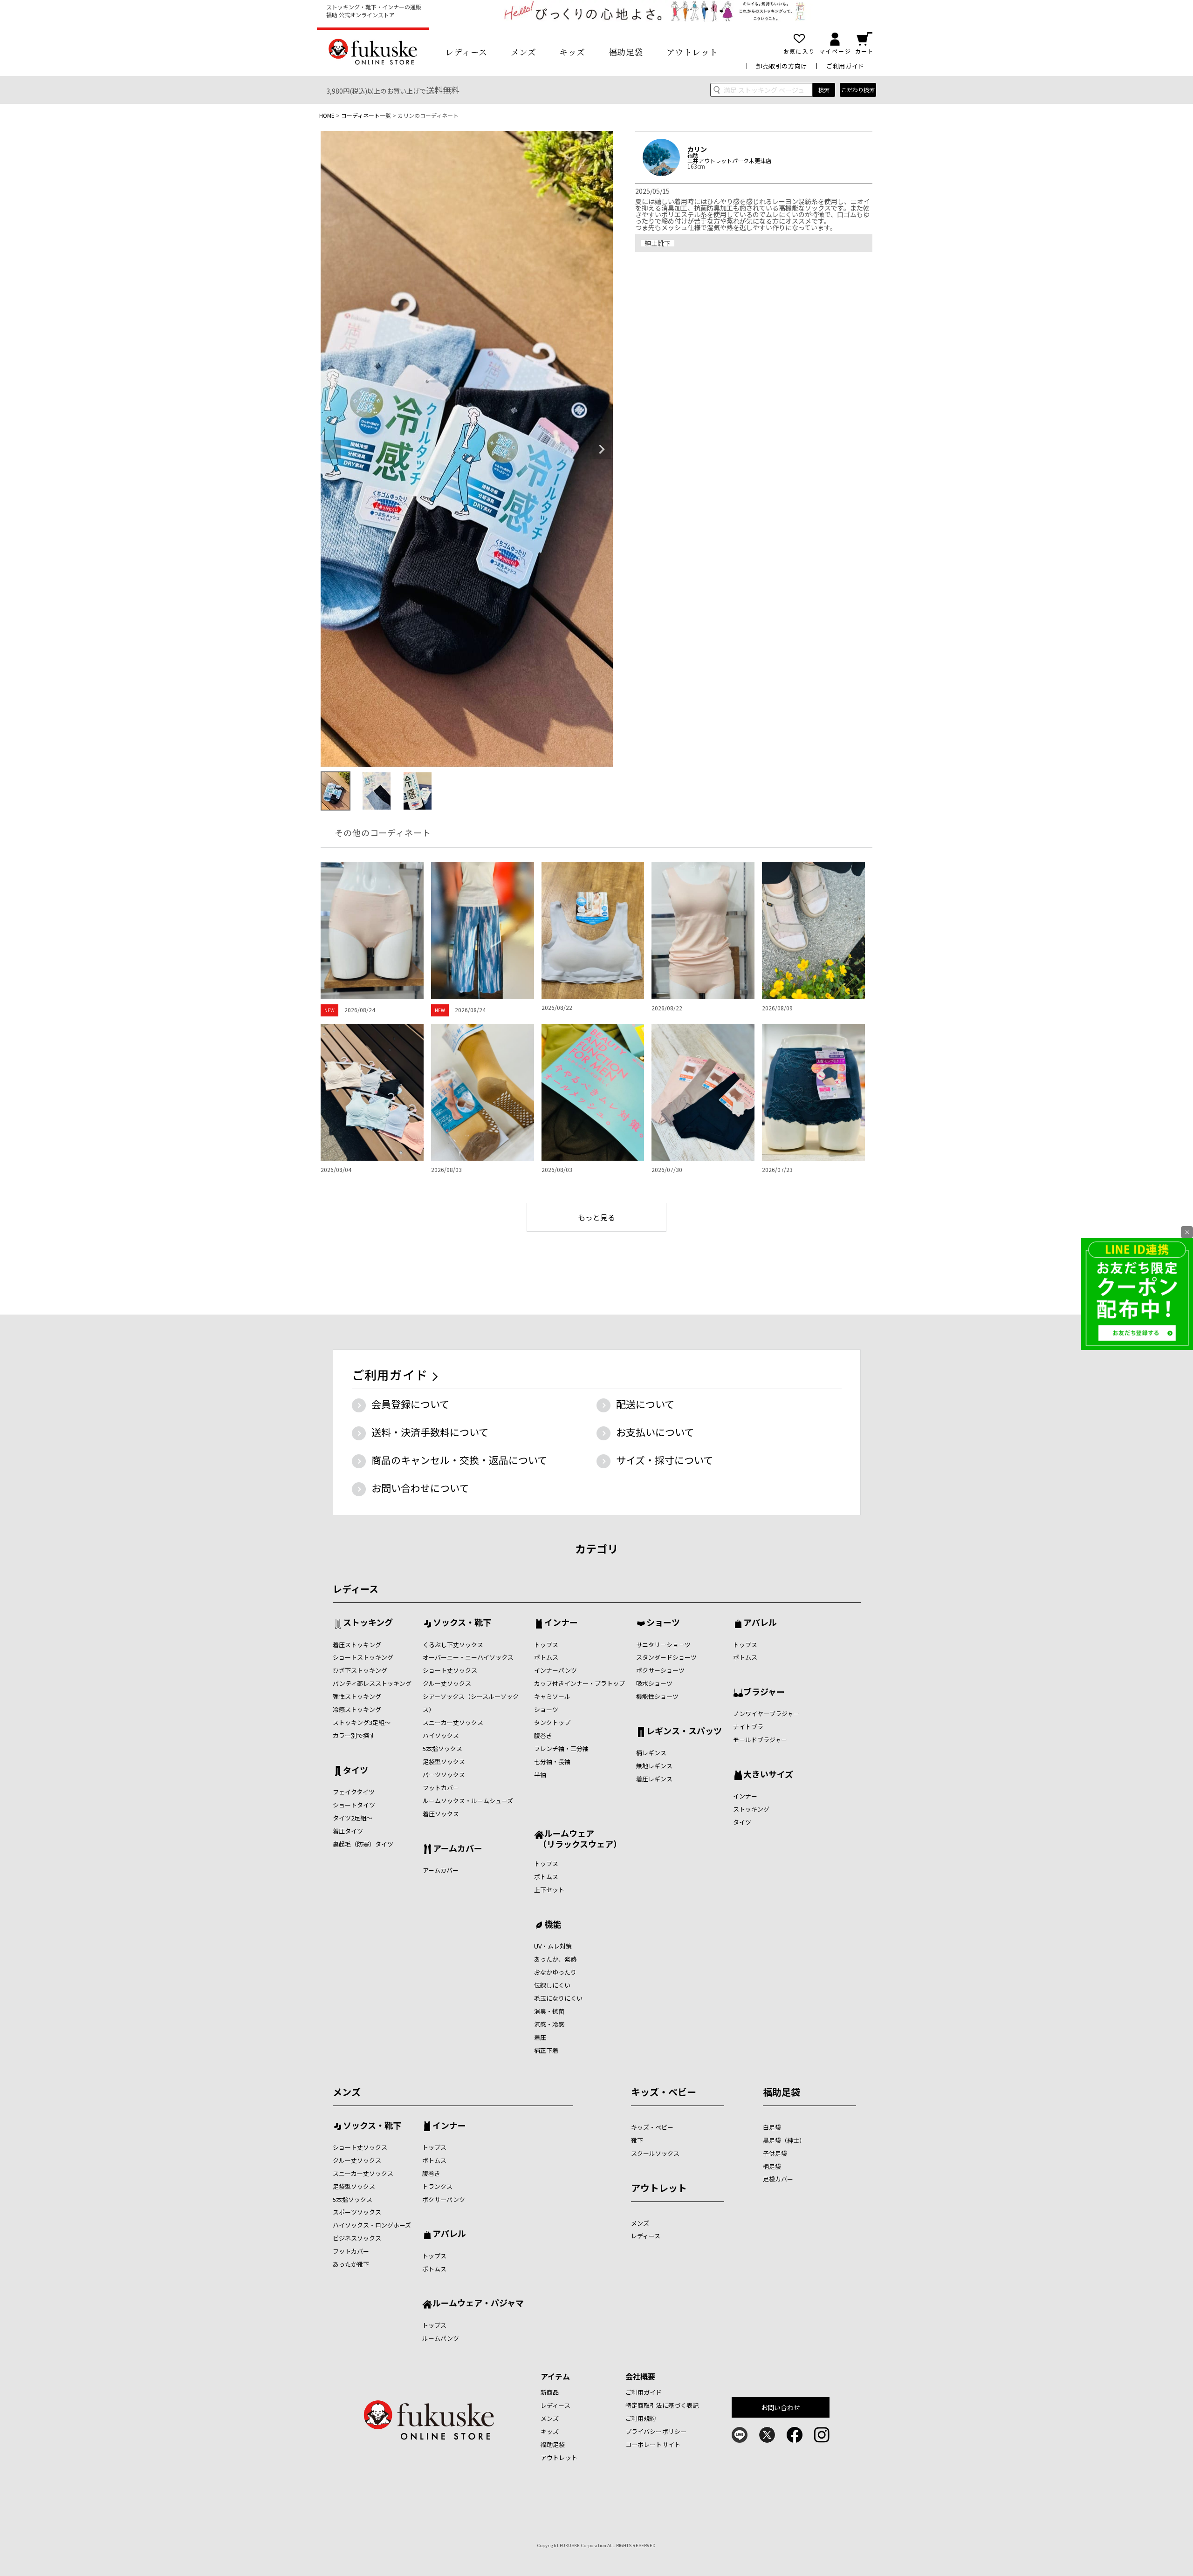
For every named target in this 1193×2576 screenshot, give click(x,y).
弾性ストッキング (357, 1696)
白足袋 (772, 2127)
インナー (561, 1623)
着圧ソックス (441, 1814)
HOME (327, 115)
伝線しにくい (552, 1985)
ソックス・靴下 (462, 1623)
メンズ (524, 52)
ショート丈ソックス (450, 1670)
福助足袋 (626, 52)
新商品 (550, 2392)
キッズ (572, 52)
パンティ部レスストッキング (372, 1683)
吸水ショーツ (654, 1683)
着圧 (540, 2037)
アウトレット (692, 52)
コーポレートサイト (653, 2444)
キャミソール (552, 1696)
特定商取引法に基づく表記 (662, 2405)
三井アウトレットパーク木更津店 (729, 161)
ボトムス (546, 1657)
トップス (546, 1645)
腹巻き (543, 1735)
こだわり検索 (858, 90)
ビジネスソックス (357, 2238)
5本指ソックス (442, 1748)
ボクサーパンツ (444, 2199)
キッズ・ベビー (664, 2092)
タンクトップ (552, 1722)
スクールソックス (655, 2153)
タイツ (356, 1771)
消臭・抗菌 (549, 2011)
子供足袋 (775, 2153)
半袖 (540, 1775)
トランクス (437, 2186)
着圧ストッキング (357, 1645)
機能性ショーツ (657, 1696)
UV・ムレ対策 (553, 1946)
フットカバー (441, 1788)
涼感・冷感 (549, 2024)
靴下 (637, 2140)
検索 (824, 90)
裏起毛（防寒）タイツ (363, 1844)
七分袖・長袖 (552, 1762)
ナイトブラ (748, 1727)
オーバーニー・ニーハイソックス (468, 1657)
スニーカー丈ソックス (453, 1722)
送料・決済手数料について (430, 1432)
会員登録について (410, 1404)
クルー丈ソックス (447, 1683)
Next (602, 450)
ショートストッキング (363, 1657)
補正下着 (546, 2050)
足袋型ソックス (444, 1762)
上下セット (549, 1890)
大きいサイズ (768, 1775)
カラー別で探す (354, 1735)
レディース (466, 52)
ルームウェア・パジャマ (478, 2303)
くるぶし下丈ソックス (453, 1645)
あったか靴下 (351, 2264)
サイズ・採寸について (665, 1460)
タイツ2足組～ (353, 1818)
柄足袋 (772, 2166)
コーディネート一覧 (366, 115)
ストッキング (368, 1623)
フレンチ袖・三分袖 (561, 1748)
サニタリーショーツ (663, 1645)
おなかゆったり (555, 1972)
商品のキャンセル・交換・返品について (459, 1460)
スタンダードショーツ (666, 1657)
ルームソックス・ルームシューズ (468, 1801)
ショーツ (546, 1709)
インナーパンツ (555, 1670)
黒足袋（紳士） (784, 2140)
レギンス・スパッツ (684, 1731)
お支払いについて (655, 1432)
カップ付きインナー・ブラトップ (579, 1683)
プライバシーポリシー (656, 2431)
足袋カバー (778, 2179)
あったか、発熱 (555, 1959)
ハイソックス (441, 1735)
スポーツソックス (357, 2212)
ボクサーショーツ (660, 1670)
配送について (645, 1404)
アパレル (760, 1623)
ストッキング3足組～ (362, 1722)
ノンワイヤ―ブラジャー (766, 1714)
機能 (553, 1925)
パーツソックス (444, 1775)
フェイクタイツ (354, 1792)
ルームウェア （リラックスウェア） (578, 1838)
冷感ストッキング (357, 1709)
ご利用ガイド (845, 66)
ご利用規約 (641, 2418)
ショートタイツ (354, 1805)
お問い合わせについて (420, 1488)
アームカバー (458, 1849)
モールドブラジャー (760, 1740)
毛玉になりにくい (558, 1998)
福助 (693, 155)
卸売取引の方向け (782, 66)
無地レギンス (654, 1766)
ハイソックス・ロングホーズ (372, 2225)
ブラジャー (764, 1692)
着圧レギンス (654, 1779)
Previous (332, 450)
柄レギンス (651, 1753)
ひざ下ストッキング (360, 1670)
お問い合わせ (781, 2407)
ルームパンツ (441, 2338)
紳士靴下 (658, 243)
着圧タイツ (348, 1831)
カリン (697, 149)
